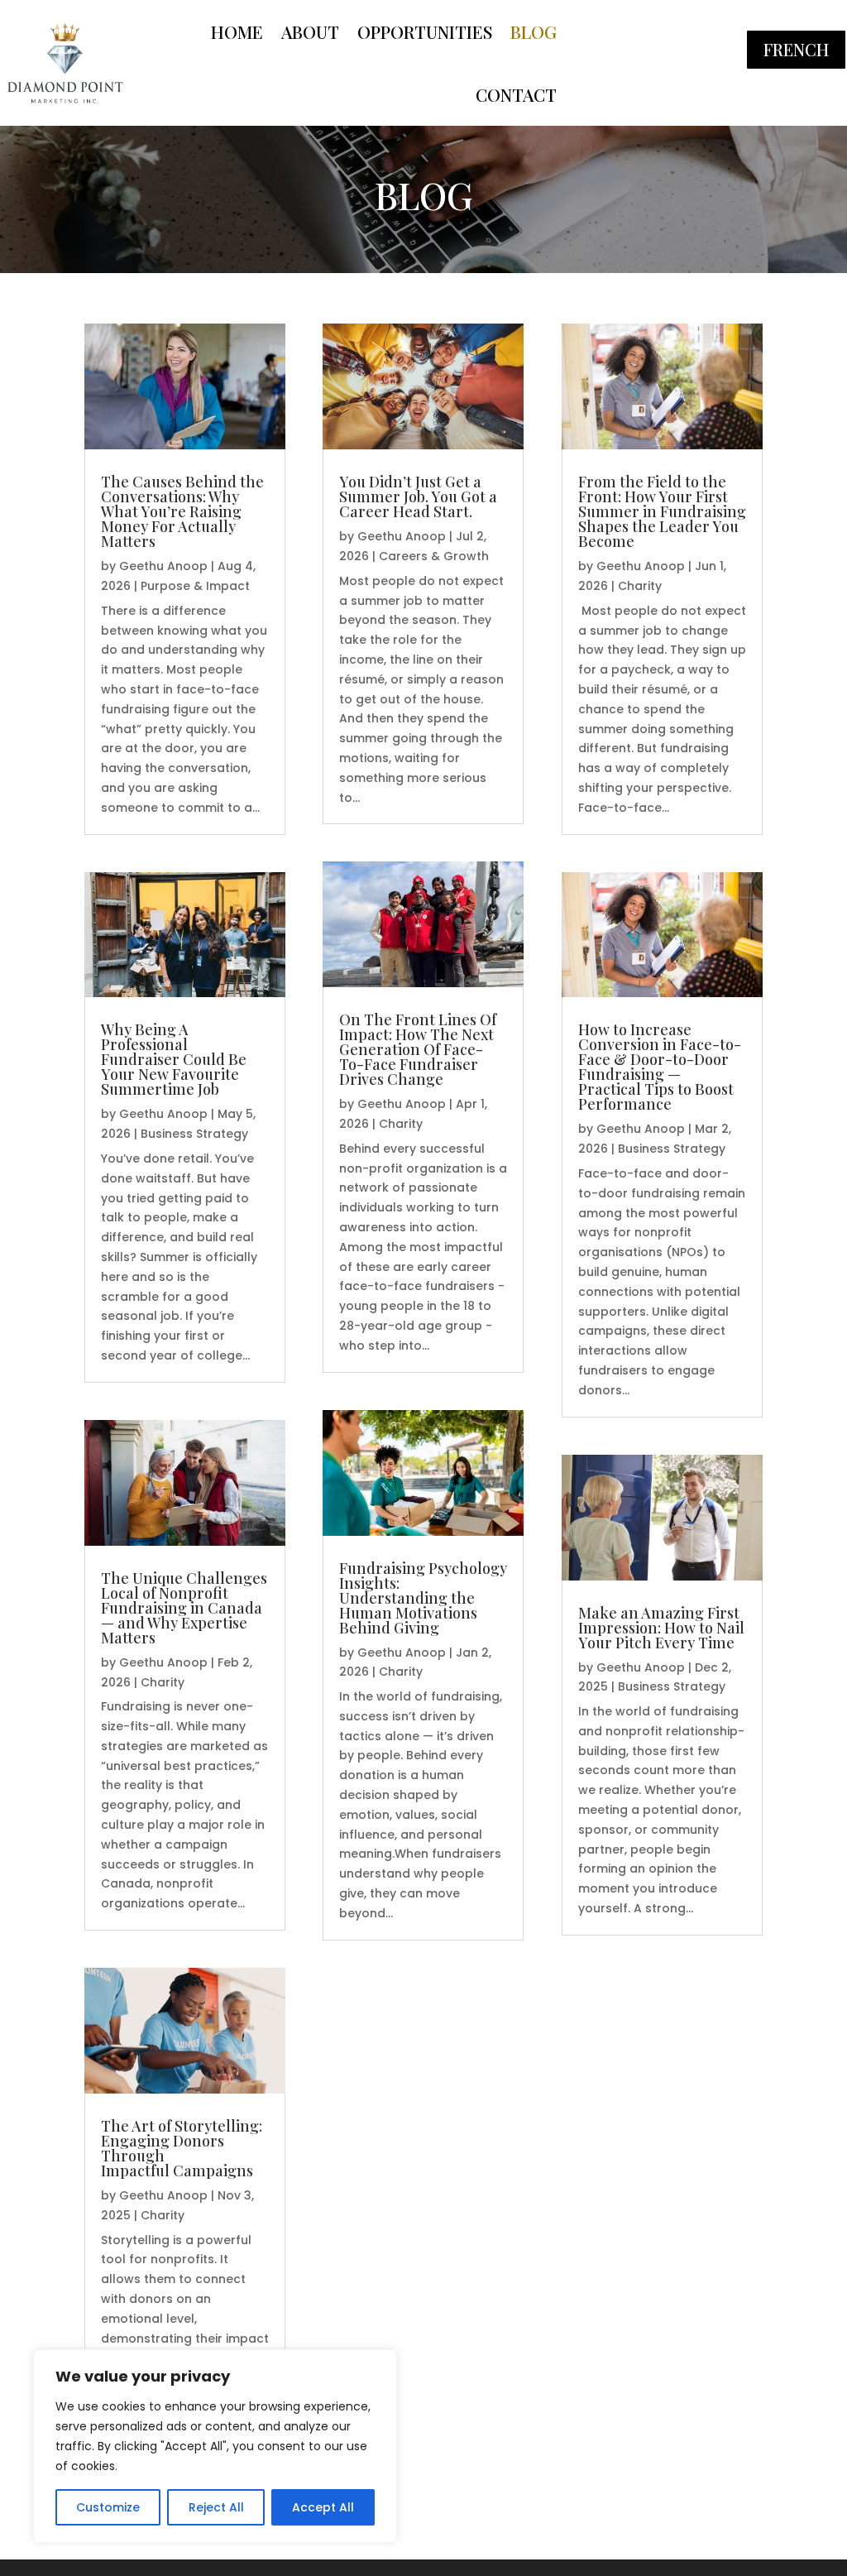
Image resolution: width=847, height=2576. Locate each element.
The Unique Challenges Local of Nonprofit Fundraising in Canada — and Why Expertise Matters (184, 1608)
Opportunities (425, 31)
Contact (516, 94)
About (310, 31)
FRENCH (796, 49)
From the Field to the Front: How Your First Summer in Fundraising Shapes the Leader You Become (662, 511)
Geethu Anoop (163, 566)
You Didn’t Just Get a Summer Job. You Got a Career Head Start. (418, 496)
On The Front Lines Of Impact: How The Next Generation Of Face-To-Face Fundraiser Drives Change (418, 1049)
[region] (215, 2446)
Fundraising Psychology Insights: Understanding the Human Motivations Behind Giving (423, 1598)
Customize (108, 2507)
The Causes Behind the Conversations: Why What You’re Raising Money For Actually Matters (182, 511)
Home (237, 31)
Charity (163, 1682)
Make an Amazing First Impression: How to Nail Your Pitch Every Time (661, 1628)
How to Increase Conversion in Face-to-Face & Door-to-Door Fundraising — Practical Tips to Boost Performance (660, 1067)
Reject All (216, 2507)
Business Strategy (194, 1134)
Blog (534, 31)
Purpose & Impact (195, 586)
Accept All (323, 2507)
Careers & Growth (434, 556)
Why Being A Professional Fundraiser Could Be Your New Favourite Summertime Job (174, 1059)
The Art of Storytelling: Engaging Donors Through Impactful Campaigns (182, 2148)
